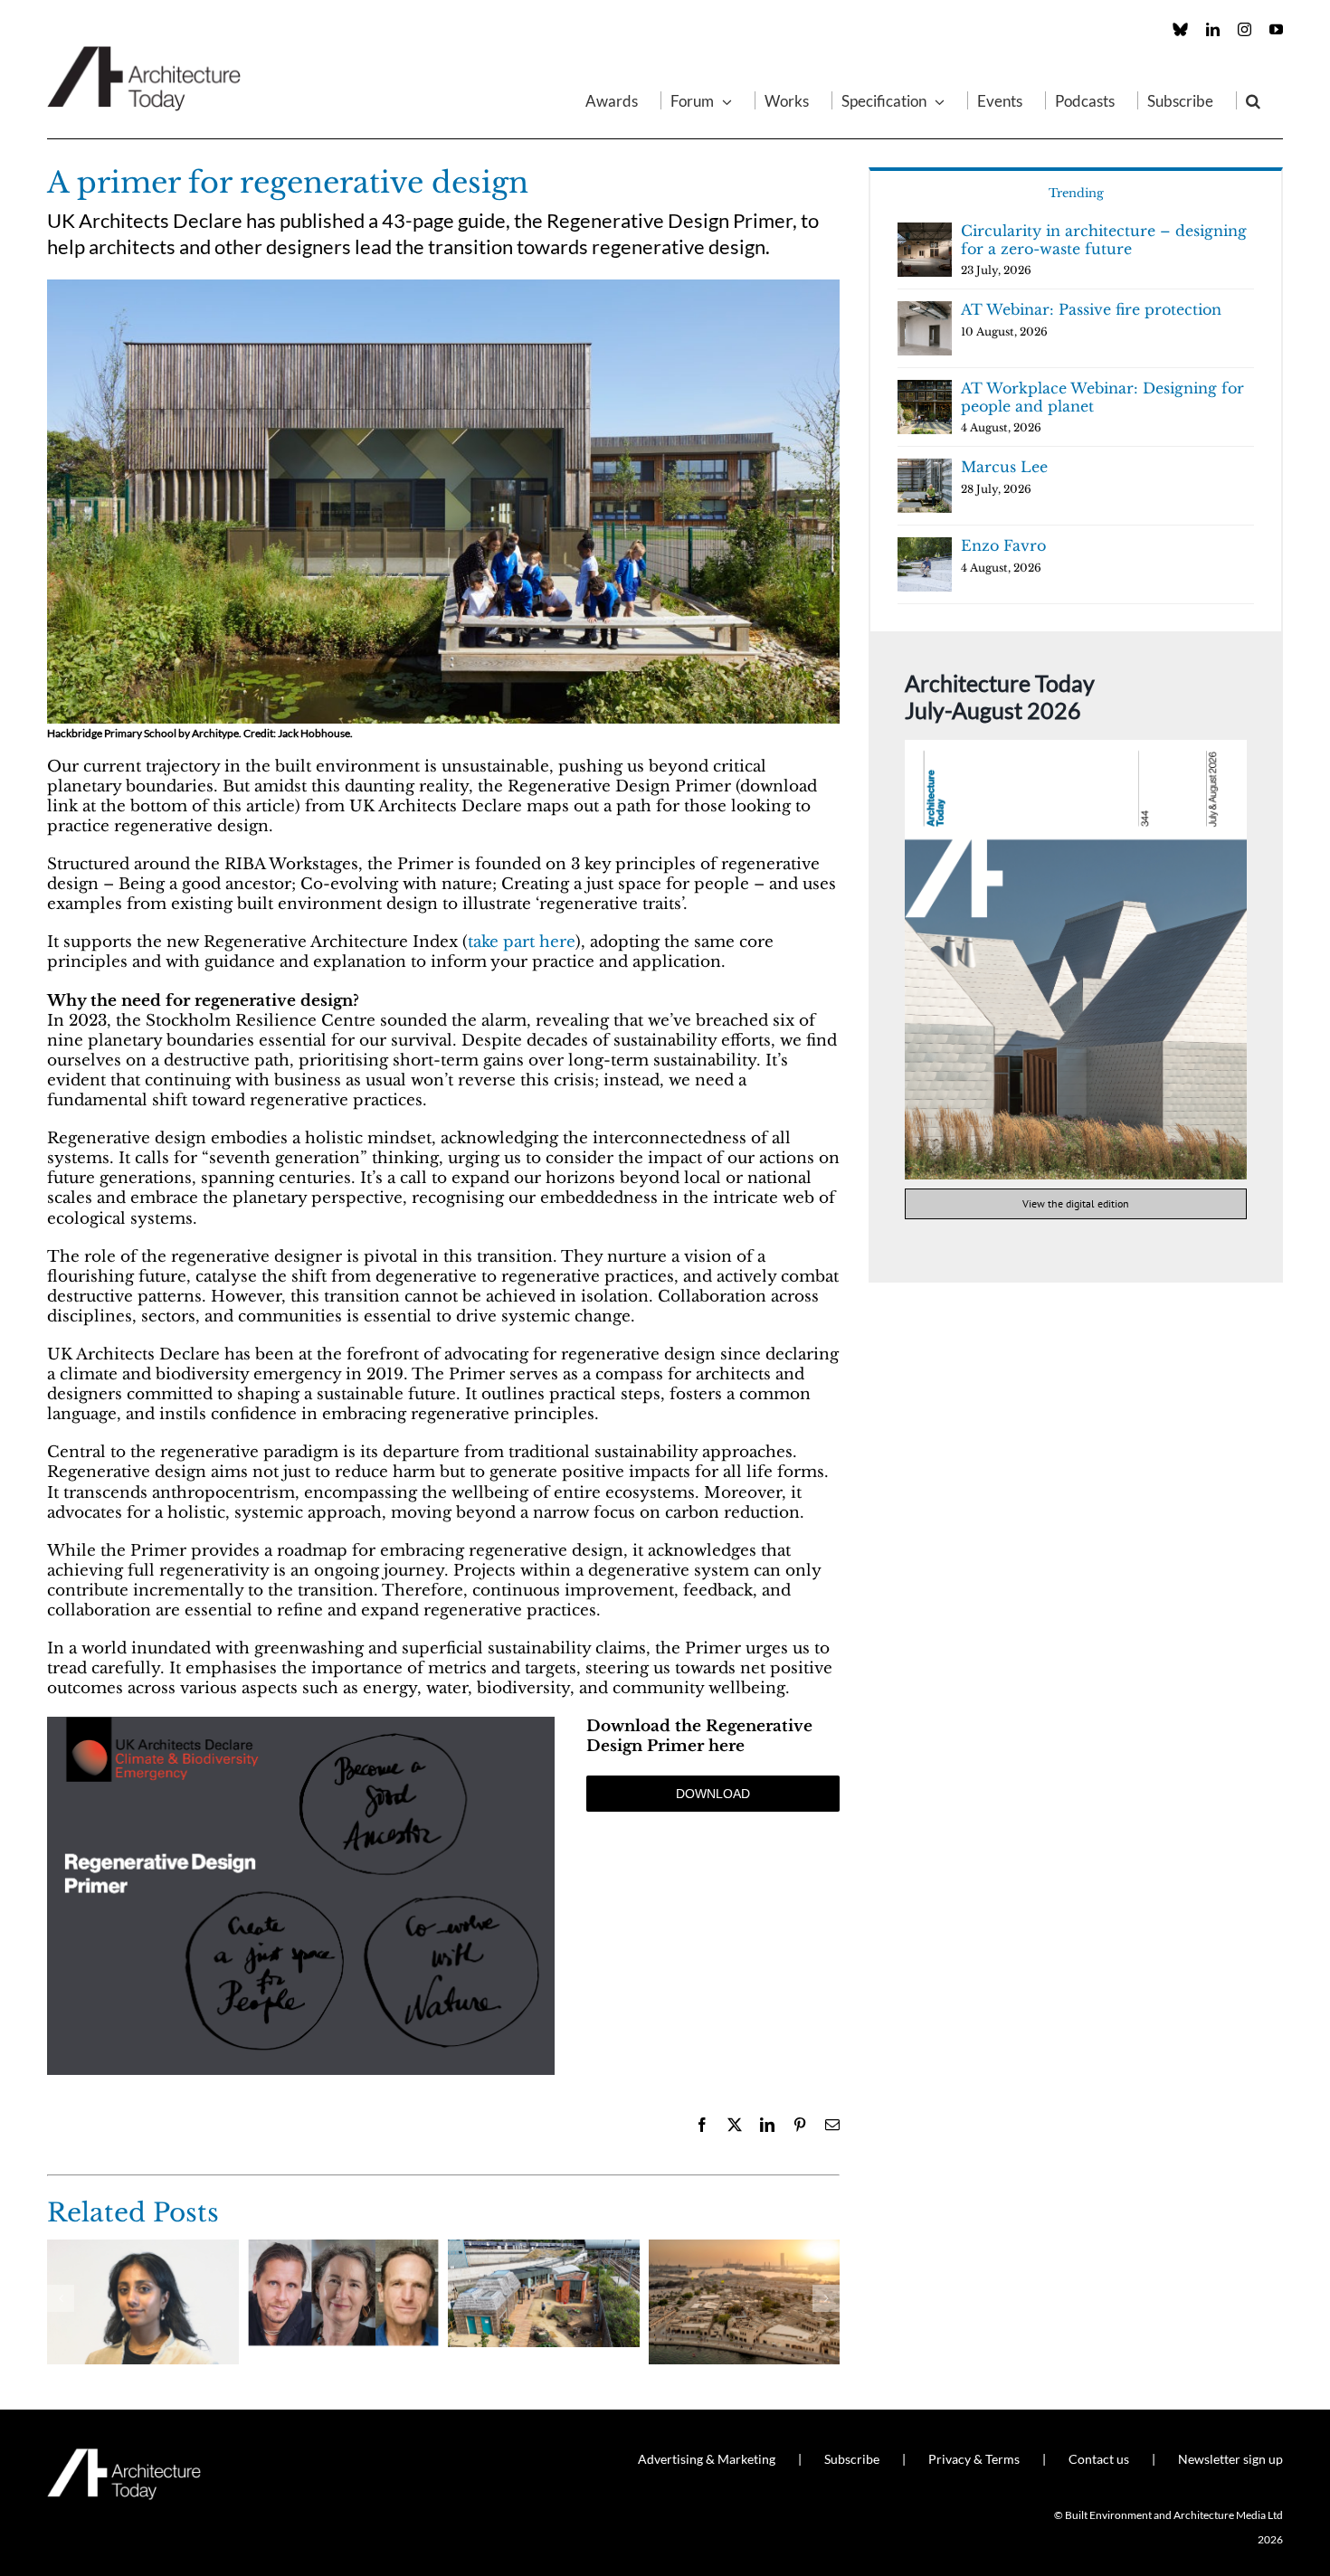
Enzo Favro (1003, 545)
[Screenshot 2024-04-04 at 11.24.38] (301, 1724)
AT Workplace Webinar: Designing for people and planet (1102, 397)
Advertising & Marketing (707, 2459)
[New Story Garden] (544, 2249)
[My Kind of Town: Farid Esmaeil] (745, 2249)
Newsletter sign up (1230, 2459)
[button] (1253, 100)
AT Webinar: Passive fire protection (1091, 309)
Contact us (1099, 2459)
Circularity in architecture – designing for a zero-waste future (1104, 240)
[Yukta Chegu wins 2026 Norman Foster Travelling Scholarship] (143, 2249)
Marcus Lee (1004, 467)
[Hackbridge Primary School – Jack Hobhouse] (443, 287)
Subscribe (852, 2459)
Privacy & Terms (974, 2459)
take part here (522, 942)
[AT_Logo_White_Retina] (124, 2456)
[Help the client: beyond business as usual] (344, 2249)
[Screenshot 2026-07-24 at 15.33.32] (1076, 748)
